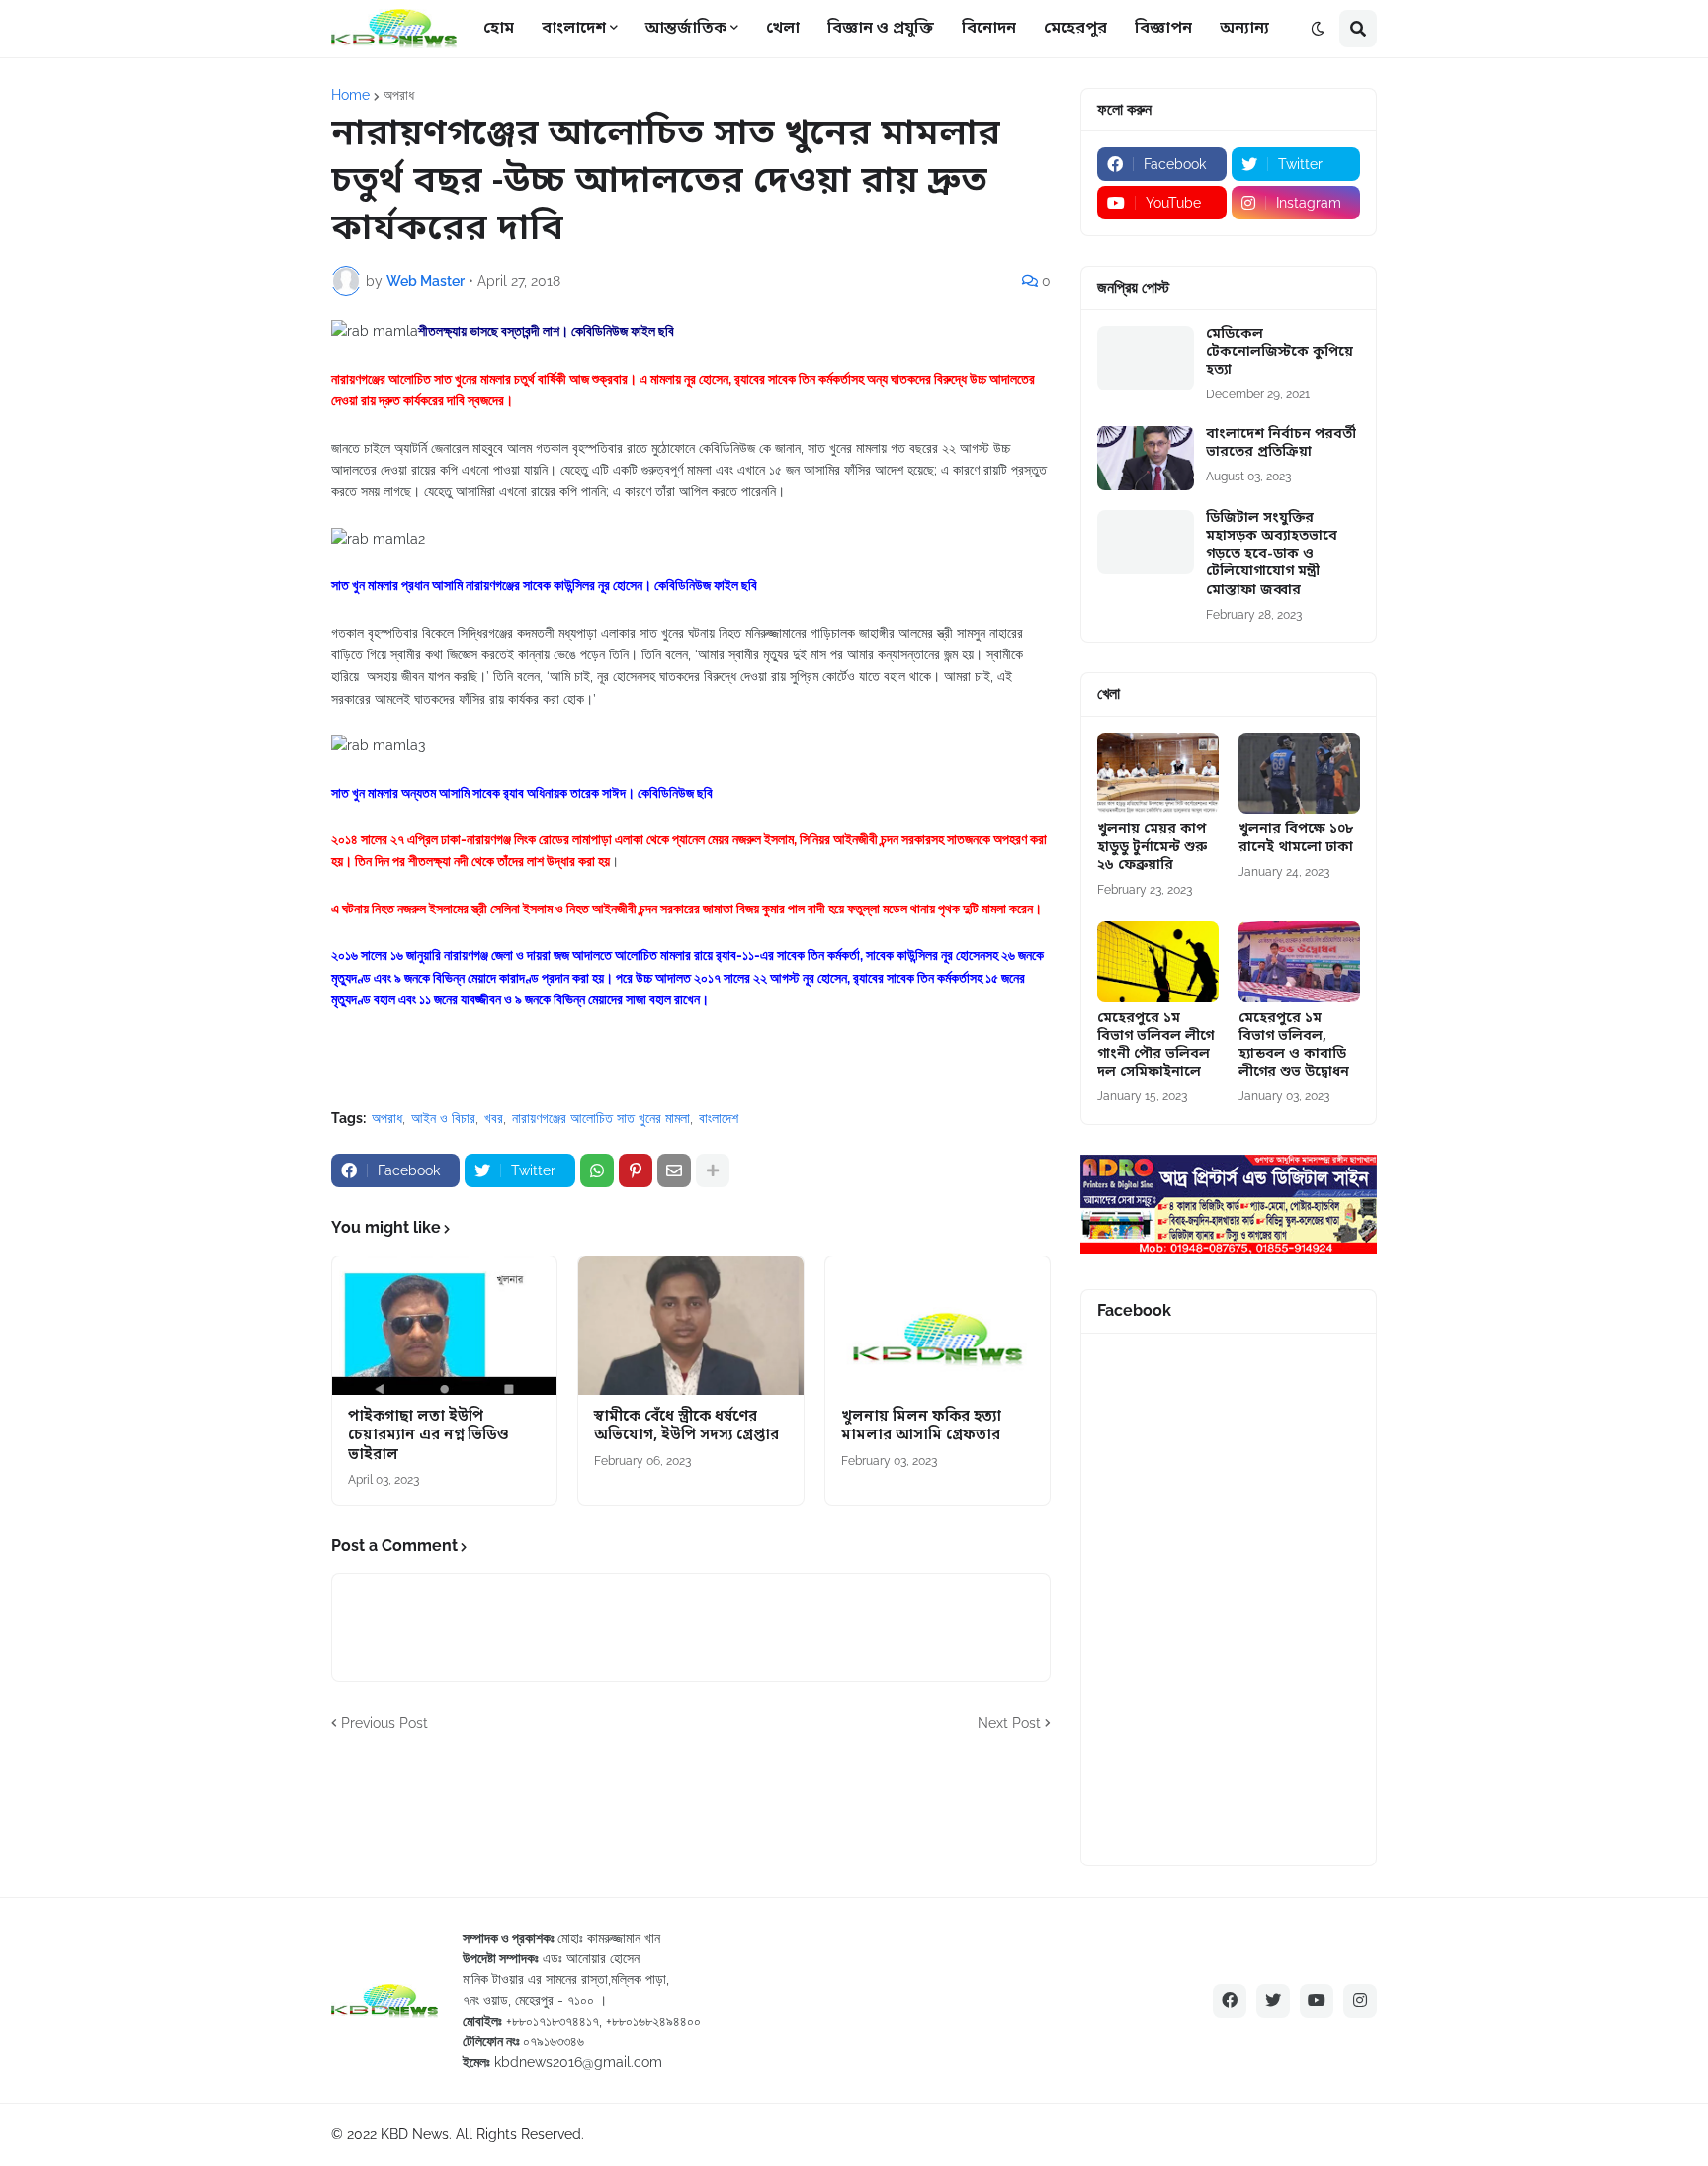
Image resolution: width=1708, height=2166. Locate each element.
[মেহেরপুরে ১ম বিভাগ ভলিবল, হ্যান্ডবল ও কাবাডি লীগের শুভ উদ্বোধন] (1299, 962)
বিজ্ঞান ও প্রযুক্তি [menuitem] (881, 29)
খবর (494, 1118)
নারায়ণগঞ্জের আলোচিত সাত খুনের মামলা (601, 1118)
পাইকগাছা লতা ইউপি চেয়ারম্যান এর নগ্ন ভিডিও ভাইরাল (428, 1436)
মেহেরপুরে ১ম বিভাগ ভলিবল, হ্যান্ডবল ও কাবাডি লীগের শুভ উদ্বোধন (1294, 1046)
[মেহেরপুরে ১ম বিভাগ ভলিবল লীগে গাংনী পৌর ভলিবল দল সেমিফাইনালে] (1158, 962)
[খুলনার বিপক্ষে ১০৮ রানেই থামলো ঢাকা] (1299, 773)
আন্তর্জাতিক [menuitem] (686, 29)
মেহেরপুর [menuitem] (1075, 29)
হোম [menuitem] (499, 29)
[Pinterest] (636, 1170)
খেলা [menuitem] (783, 29)
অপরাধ (399, 95)
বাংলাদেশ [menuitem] (574, 29)
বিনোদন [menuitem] (989, 29)
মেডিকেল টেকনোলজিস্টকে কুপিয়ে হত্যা (1280, 353)
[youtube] (1317, 2001)
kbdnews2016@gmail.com (578, 2062)
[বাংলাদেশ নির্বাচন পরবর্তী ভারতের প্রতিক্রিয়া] (1146, 458)
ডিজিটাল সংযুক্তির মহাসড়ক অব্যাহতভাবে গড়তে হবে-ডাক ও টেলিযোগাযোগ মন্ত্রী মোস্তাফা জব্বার (1272, 555)
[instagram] (1360, 2001)
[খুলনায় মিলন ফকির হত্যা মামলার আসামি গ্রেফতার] (938, 1326)
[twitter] (1273, 2001)
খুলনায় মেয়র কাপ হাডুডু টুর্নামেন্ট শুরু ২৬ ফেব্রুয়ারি (1152, 848)
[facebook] (1230, 2001)
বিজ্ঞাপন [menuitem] (1163, 29)
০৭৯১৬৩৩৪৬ (554, 2041)
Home (350, 95)
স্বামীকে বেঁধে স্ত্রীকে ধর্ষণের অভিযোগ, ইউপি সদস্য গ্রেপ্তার (686, 1427)
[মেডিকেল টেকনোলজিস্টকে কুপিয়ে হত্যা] (1146, 358)
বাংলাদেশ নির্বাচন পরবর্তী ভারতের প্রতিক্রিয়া (1281, 444)
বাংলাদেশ (719, 1118)
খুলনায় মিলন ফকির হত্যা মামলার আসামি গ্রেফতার (921, 1427)
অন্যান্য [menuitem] (1244, 29)
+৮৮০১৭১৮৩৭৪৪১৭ (553, 2021)
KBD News (415, 2134)
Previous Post (384, 1723)
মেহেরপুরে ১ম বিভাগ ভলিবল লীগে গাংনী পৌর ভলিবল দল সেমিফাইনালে (1155, 1046)
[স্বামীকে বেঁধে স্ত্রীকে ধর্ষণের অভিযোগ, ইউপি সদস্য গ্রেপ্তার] (690, 1326)
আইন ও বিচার (443, 1118)
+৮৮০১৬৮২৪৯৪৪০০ (653, 2021)
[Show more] (713, 1170)
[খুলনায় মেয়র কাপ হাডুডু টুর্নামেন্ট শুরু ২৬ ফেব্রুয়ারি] (1158, 773)
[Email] (674, 1170)
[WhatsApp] (597, 1170)
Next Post (1009, 1723)
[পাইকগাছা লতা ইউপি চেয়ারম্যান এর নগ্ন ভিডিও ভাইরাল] (444, 1326)
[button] (1318, 29)
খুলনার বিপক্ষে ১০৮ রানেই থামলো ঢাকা (1296, 839)
